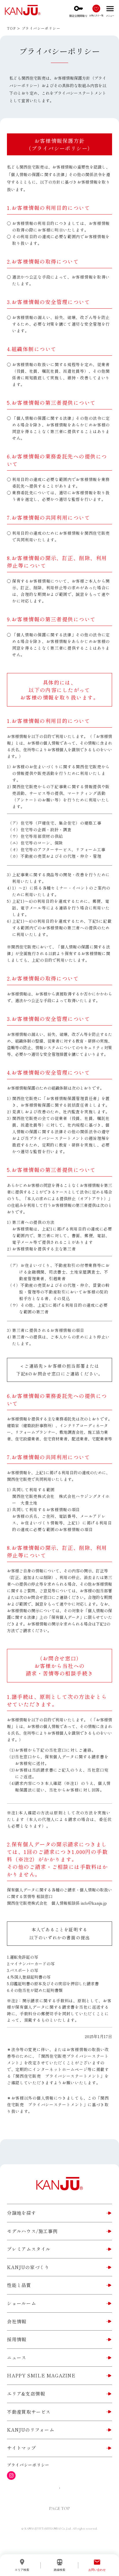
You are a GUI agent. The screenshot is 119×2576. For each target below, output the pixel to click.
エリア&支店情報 (26, 2394)
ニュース (17, 2357)
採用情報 (17, 2339)
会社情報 (17, 2321)
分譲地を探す (22, 2213)
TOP (11, 28)
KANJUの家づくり (28, 2267)
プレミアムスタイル (29, 2249)
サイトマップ (22, 2448)
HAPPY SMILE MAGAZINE (41, 2375)
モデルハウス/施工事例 (32, 2231)
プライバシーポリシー (28, 2465)
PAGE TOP (59, 2508)
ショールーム (22, 2303)
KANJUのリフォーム (31, 2430)
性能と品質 (19, 2285)
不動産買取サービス (29, 2412)
